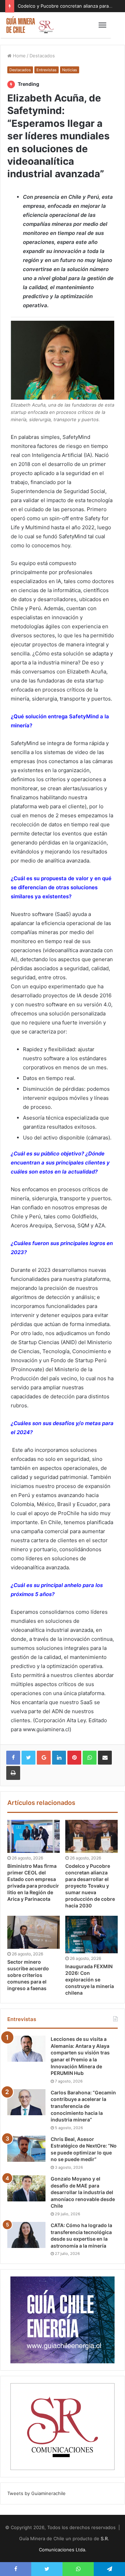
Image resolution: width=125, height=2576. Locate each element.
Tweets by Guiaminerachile (36, 2493)
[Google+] (44, 1758)
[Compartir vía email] (105, 1758)
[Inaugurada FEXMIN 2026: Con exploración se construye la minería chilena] (91, 1935)
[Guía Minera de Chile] (30, 25)
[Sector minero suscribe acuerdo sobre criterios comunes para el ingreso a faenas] (34, 1932)
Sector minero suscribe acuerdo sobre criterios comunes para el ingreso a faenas (28, 1975)
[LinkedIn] (59, 1758)
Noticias (70, 70)
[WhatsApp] (90, 1758)
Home (19, 56)
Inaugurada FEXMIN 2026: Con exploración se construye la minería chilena (90, 1980)
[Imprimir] (13, 1773)
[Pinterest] (74, 1758)
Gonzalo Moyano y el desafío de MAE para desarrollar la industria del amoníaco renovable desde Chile (83, 2192)
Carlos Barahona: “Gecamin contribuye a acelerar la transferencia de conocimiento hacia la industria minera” (83, 2106)
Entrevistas (47, 70)
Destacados (42, 56)
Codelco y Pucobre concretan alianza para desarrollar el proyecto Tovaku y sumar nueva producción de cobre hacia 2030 (90, 1886)
